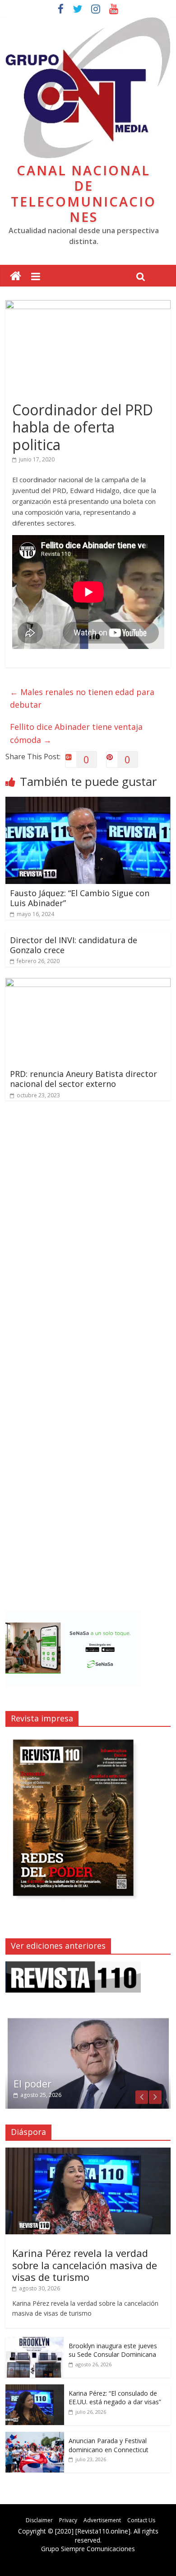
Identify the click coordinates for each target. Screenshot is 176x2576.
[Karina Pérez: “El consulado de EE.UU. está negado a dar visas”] (35, 2389)
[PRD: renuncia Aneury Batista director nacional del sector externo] (88, 983)
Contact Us (141, 2520)
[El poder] (88, 2021)
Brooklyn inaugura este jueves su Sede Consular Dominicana (113, 2350)
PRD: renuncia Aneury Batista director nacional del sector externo (83, 1079)
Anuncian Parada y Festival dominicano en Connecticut (109, 2445)
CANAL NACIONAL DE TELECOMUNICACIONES (83, 194)
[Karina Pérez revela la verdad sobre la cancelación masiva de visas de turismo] (88, 2152)
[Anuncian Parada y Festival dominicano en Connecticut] (35, 2437)
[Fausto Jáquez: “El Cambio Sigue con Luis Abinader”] (88, 802)
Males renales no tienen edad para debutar (82, 698)
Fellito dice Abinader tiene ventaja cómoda (76, 733)
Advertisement (102, 2520)
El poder (32, 2083)
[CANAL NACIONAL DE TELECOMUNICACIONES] (16, 276)
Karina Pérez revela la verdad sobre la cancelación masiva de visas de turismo (85, 2265)
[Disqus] (88, 1236)
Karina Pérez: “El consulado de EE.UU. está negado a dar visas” (115, 2398)
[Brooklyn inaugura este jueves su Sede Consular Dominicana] (35, 2342)
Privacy (68, 2520)
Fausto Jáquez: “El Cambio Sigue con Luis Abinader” (80, 898)
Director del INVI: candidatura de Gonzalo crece (74, 945)
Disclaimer (39, 2520)
